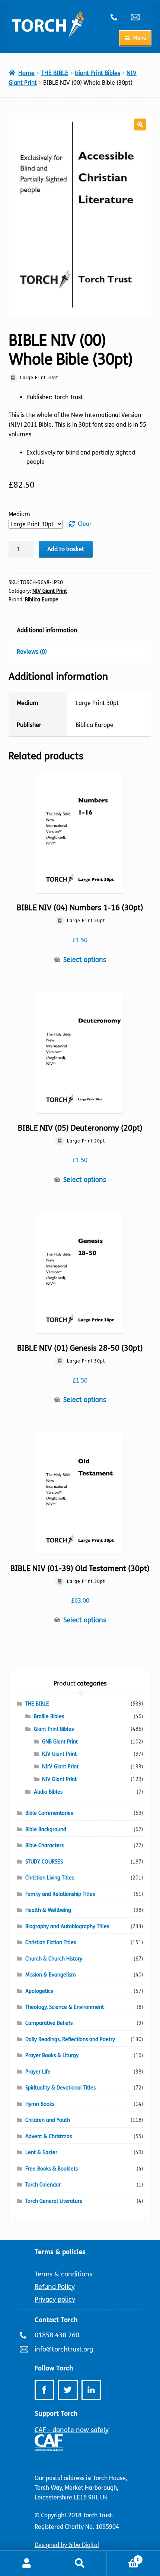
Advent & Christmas (49, 2137)
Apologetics (39, 1991)
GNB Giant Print (60, 1742)
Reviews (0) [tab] (32, 652)
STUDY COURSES (44, 1862)
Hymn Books (40, 2104)
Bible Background (46, 1830)
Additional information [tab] (47, 630)
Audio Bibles (48, 1792)
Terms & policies (60, 2252)
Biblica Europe (42, 600)
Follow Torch (54, 2368)
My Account (27, 2563)
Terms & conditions (63, 2274)
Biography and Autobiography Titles (67, 1927)
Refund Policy (55, 2287)
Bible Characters (44, 1845)
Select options (85, 960)
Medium (19, 514)
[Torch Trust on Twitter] (68, 2390)
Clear (85, 524)
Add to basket (66, 549)
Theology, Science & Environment (65, 2007)
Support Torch (56, 2414)
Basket (123, 2557)
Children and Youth (48, 2120)
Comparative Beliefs (49, 2023)
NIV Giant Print (50, 591)
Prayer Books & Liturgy (52, 2055)
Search (80, 2563)
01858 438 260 (118, 17)
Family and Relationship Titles (60, 1894)
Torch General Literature (54, 2201)
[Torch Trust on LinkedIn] (91, 2390)
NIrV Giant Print (60, 1767)
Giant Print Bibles (97, 73)
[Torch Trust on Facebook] (44, 2390)
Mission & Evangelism (51, 1975)
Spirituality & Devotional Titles (60, 2088)
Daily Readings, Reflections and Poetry (70, 2040)
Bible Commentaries (49, 1813)
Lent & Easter (41, 2152)
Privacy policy (55, 2299)
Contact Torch (56, 2320)
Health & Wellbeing (48, 1910)
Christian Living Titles (50, 1878)
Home (26, 73)
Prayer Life (38, 2072)
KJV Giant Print (59, 1754)
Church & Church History (54, 1959)
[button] (140, 125)
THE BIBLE (55, 73)
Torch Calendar (43, 2185)
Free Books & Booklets (52, 2169)
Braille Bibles (49, 1717)
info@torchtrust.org (138, 17)
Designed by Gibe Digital (67, 2545)
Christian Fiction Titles (51, 1942)
